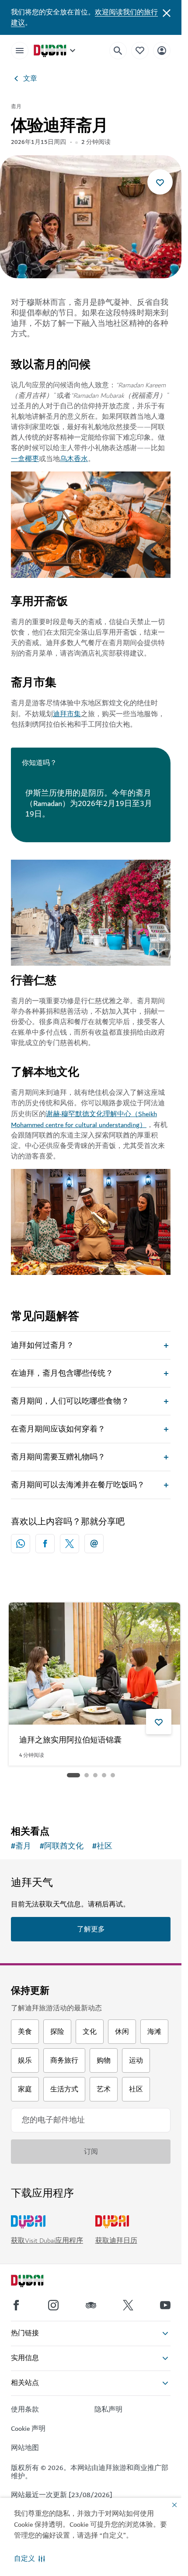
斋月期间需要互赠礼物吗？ (58, 1457)
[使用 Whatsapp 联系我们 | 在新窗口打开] (21, 1544)
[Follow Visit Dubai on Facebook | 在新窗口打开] (16, 2305)
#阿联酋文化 (62, 1846)
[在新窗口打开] (45, 1544)
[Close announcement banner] (167, 12)
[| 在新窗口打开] (53, 2305)
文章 (30, 79)
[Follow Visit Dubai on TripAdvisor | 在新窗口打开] (91, 2305)
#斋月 (21, 1846)
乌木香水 (74, 459)
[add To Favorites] (160, 182)
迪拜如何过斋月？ (42, 1346)
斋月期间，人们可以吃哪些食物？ (70, 1401)
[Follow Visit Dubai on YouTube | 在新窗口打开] (165, 2305)
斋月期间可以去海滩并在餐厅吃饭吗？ (78, 1485)
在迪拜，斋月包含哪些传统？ (62, 1373)
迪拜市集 (67, 714)
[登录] (162, 50)
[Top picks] (140, 50)
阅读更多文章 (91, 1797)
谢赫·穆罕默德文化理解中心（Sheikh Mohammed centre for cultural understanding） (84, 1119)
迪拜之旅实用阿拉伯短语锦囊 (70, 1741)
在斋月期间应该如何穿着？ (58, 1429)
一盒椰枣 (25, 459)
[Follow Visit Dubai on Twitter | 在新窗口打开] (128, 2305)
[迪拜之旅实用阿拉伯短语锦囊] (94, 1664)
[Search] (118, 51)
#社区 (102, 1846)
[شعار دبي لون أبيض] (37, 2282)
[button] (30, 2559)
